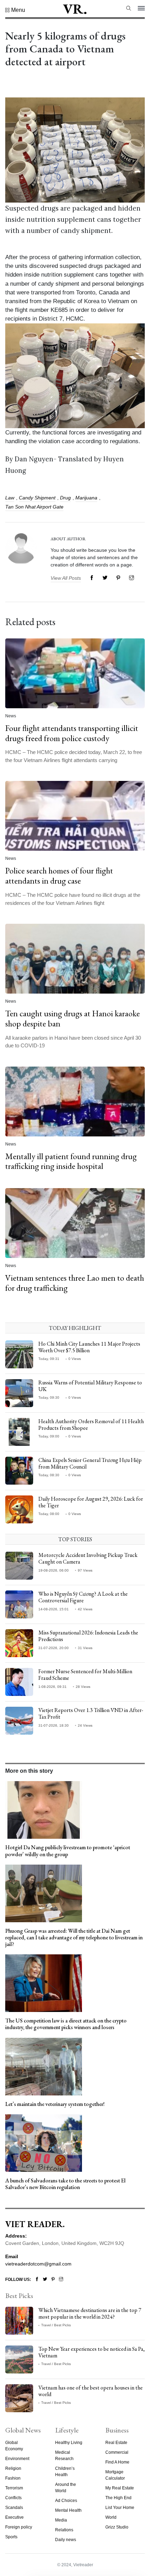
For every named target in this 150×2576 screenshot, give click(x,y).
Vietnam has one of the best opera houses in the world (91, 2391)
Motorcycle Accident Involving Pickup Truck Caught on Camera (88, 1558)
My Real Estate (120, 2488)
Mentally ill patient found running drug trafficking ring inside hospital (71, 1161)
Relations (64, 2530)
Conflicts (13, 2498)
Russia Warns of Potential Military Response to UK (90, 1386)
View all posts (66, 578)
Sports (11, 2537)
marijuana (86, 498)
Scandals (14, 2508)
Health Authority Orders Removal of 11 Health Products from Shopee (91, 1425)
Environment (17, 2459)
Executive (14, 2517)
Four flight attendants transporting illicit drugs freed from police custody (72, 733)
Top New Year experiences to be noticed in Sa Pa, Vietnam (92, 2352)
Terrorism (14, 2488)
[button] (15, 10)
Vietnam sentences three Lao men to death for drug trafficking (75, 1283)
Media (61, 2520)
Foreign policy (19, 2527)
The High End (118, 2498)
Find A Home (117, 2462)
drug (65, 498)
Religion (13, 2468)
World (111, 2517)
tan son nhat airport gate (34, 507)
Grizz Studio (117, 2527)
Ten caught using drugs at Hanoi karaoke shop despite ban (73, 1018)
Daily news (66, 2540)
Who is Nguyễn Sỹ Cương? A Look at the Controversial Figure (83, 1597)
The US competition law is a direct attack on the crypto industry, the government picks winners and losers (66, 2024)
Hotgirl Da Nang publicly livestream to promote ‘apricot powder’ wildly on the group (68, 1851)
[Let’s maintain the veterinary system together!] (44, 2066)
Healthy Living (69, 2443)
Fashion (13, 2478)
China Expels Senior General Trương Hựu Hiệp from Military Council (90, 1463)
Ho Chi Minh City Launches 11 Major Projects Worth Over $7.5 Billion (89, 1347)
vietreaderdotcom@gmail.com (38, 2264)
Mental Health (68, 2510)
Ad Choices (66, 2501)
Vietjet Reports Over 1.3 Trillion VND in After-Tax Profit (91, 1713)
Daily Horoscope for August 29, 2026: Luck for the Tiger (91, 1502)
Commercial (117, 2452)
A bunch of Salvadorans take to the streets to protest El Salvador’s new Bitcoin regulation (65, 2184)
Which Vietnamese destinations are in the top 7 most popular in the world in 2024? (90, 2313)
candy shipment (37, 498)
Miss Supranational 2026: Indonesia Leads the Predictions (88, 1636)
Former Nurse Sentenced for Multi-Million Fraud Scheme (85, 1675)
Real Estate (116, 2443)
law (10, 498)
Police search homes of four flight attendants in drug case (59, 876)
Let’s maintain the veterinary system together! (55, 2104)
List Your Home (120, 2508)
